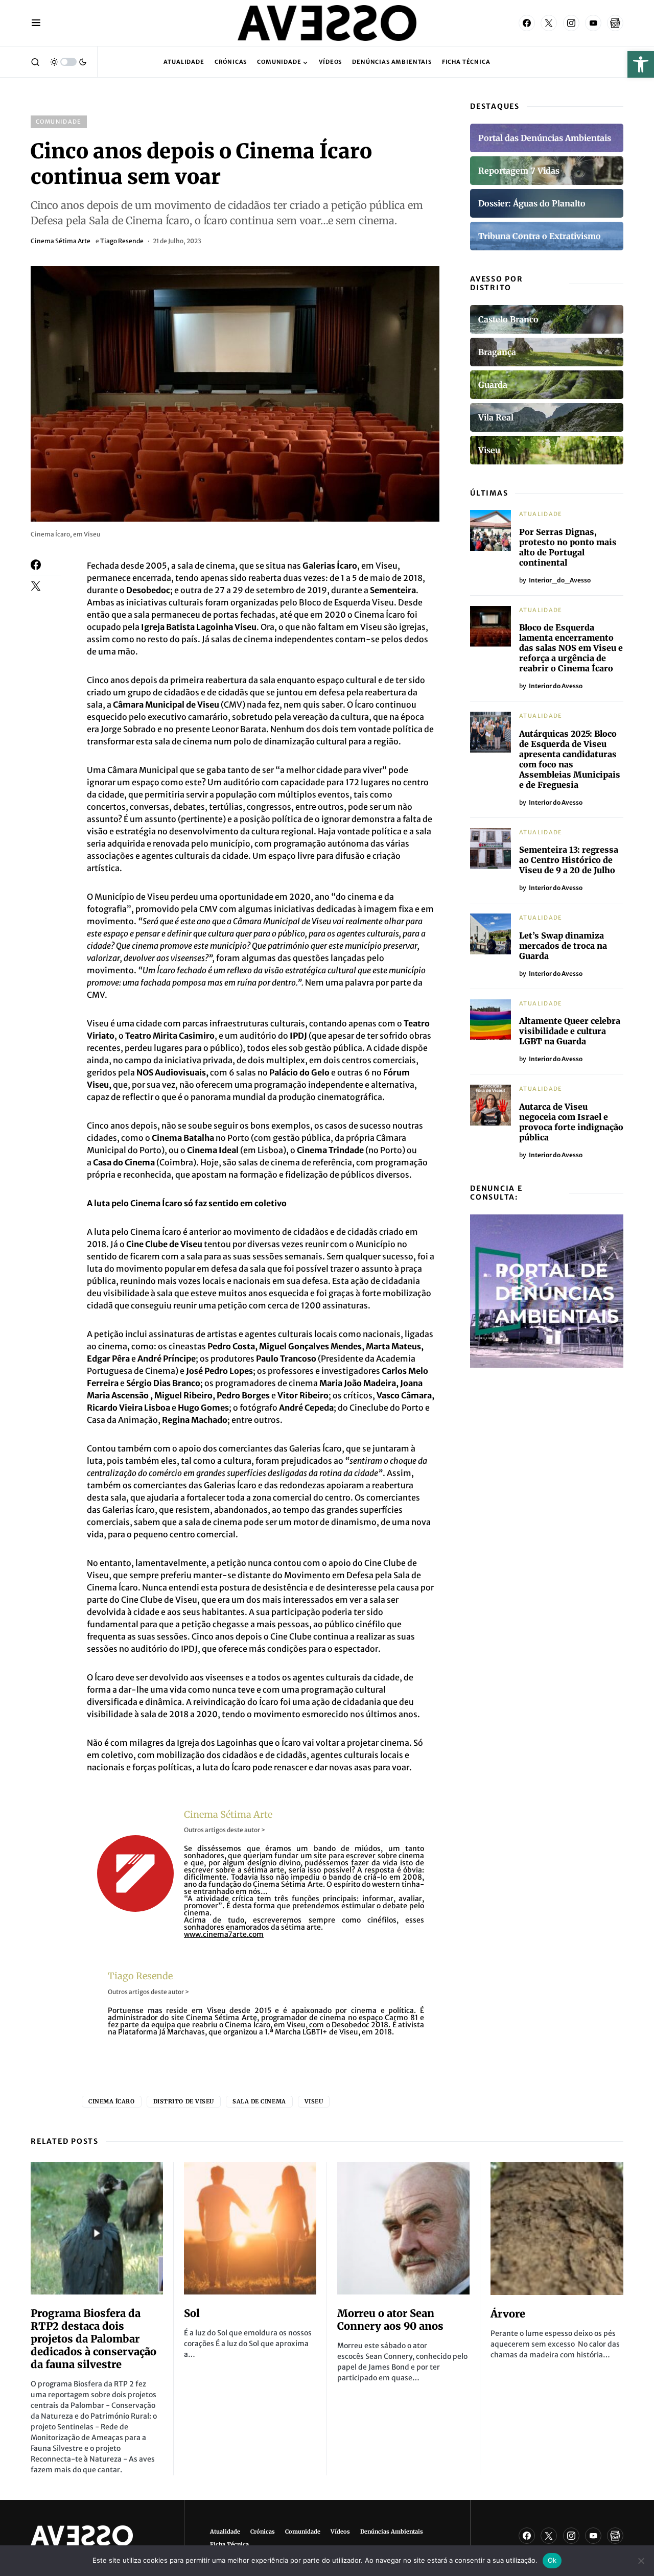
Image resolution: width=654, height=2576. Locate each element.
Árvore (508, 2314)
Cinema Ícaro (112, 2101)
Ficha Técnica (229, 2544)
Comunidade (59, 122)
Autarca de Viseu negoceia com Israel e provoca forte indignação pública (571, 1122)
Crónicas (263, 2532)
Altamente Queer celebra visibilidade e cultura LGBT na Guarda (570, 1031)
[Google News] (615, 23)
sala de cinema (259, 2101)
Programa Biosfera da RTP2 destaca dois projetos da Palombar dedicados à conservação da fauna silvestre (94, 2339)
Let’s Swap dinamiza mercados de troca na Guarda (563, 946)
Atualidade (541, 514)
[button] (641, 64)
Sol (192, 2313)
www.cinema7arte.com (224, 1934)
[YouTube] (593, 23)
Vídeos (340, 2532)
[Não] (641, 2561)
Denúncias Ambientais (392, 2532)
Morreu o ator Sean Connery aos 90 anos (390, 2320)
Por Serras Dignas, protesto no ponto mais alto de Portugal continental (568, 547)
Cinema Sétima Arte (61, 241)
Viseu (314, 2101)
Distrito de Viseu (184, 2101)
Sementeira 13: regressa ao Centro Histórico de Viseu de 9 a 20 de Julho (569, 860)
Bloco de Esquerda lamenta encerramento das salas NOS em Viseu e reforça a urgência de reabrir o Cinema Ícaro (571, 648)
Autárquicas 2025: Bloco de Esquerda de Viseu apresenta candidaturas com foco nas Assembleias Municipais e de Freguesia (570, 759)
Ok (552, 2560)
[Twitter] (549, 23)
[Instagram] (571, 23)
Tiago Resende (122, 241)
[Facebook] (527, 23)
